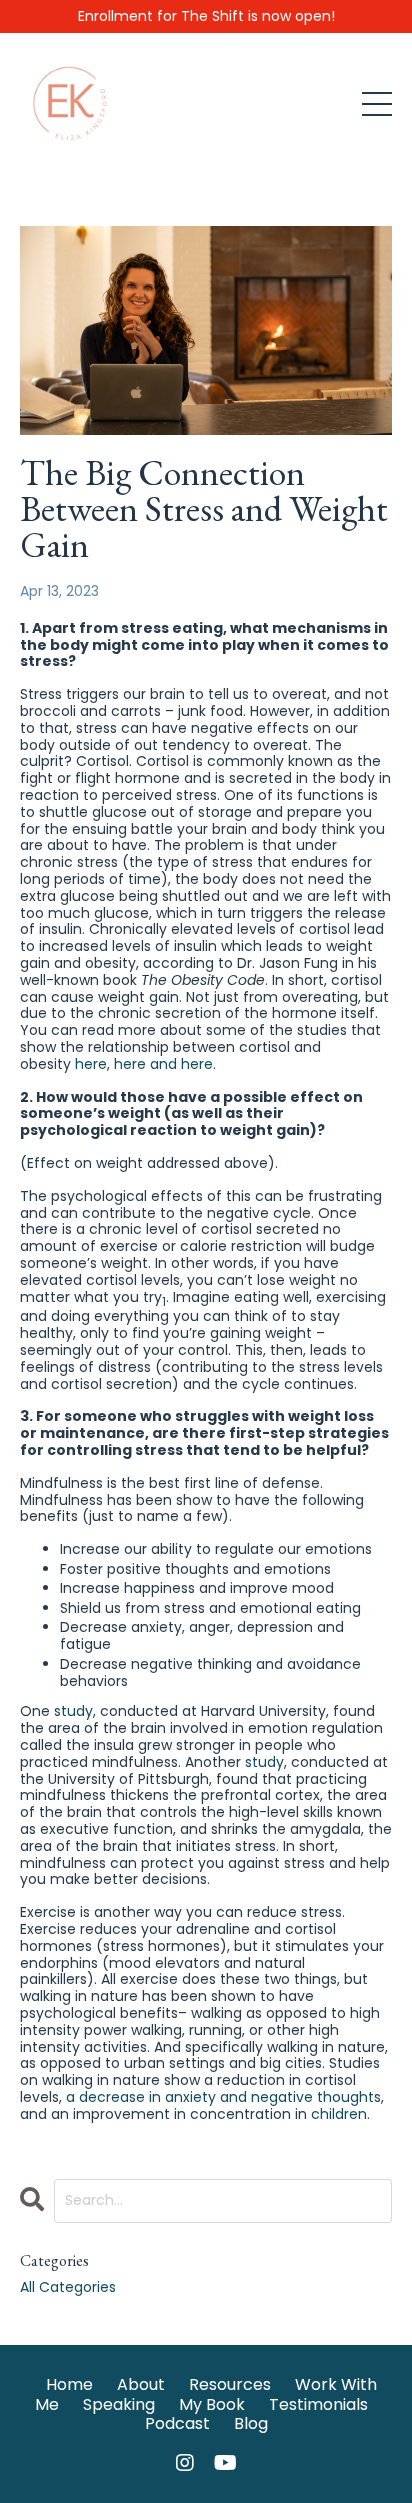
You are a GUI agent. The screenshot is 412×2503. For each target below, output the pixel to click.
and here (181, 1064)
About (141, 2384)
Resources (230, 2384)
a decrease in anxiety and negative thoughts (223, 2097)
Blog (251, 2423)
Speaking (119, 2404)
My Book (212, 2404)
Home (69, 2384)
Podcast (177, 2423)
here (91, 1064)
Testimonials (318, 2404)
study (73, 1711)
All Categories (68, 2287)
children (339, 2114)
